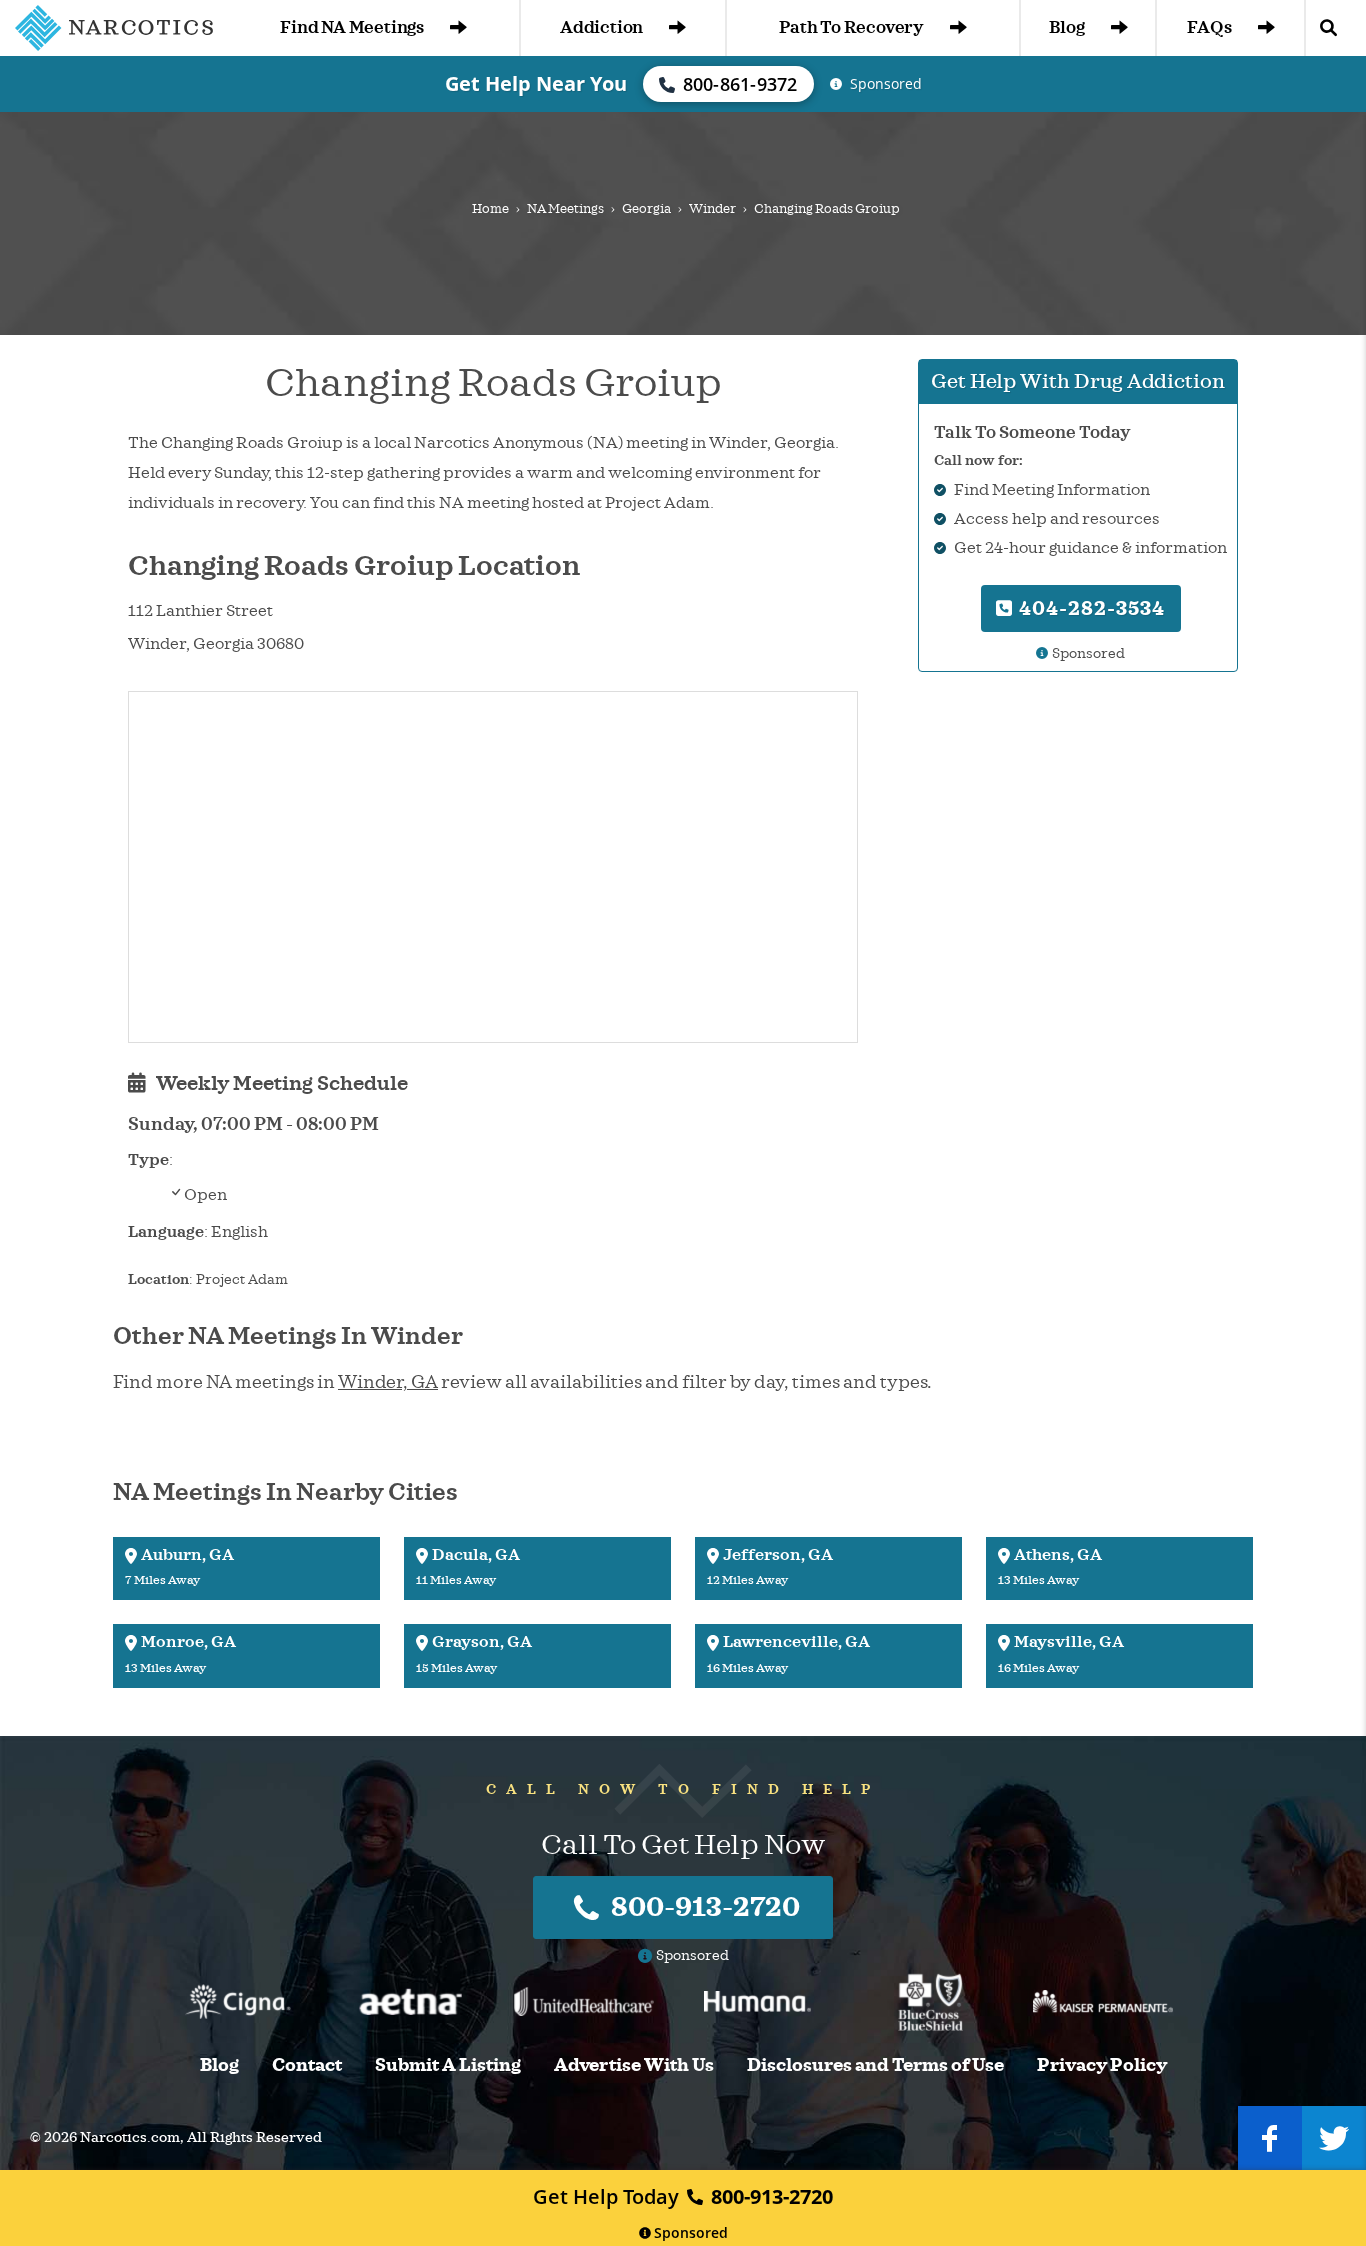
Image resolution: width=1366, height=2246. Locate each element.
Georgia (646, 209)
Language (166, 1232)
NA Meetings (565, 209)
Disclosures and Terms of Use (875, 2065)
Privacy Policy (1102, 2065)
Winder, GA (388, 1382)
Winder (712, 209)
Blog (1066, 27)
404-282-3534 (1089, 608)
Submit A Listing (448, 2065)
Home (490, 209)
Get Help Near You (536, 83)
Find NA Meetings (352, 27)
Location (158, 1279)
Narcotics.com (130, 2137)
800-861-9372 (740, 84)
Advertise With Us (634, 2065)
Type (148, 1160)
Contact (307, 2065)
